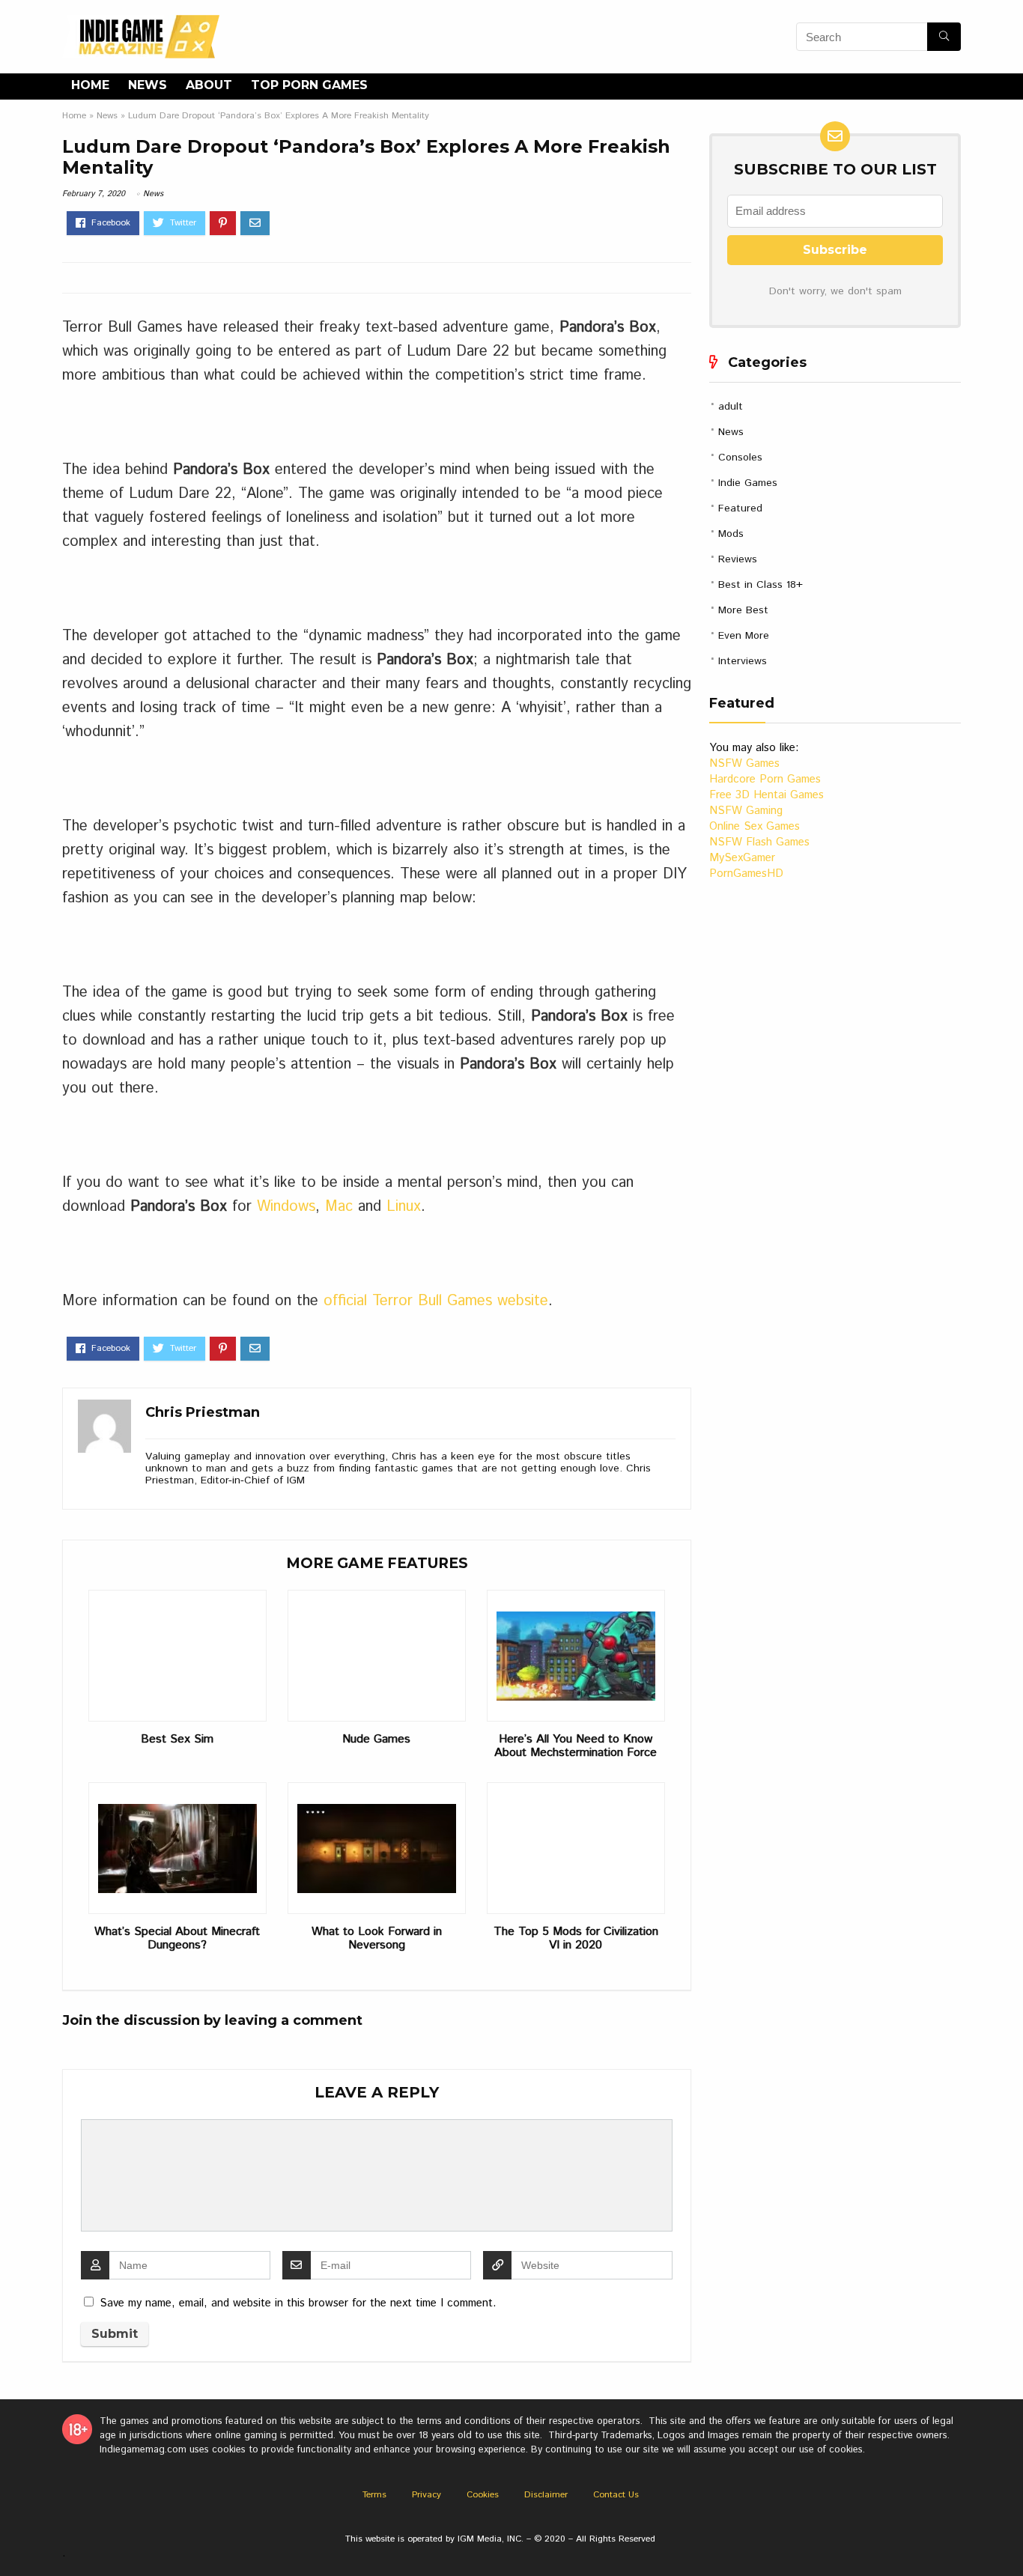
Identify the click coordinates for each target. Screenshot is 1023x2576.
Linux (404, 1207)
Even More (744, 636)
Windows (286, 1207)
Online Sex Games (755, 826)
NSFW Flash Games (759, 842)
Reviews (738, 559)
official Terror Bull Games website (436, 1301)
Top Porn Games (309, 85)
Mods (731, 534)
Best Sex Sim (177, 1740)
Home (90, 85)
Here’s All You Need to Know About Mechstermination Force (576, 1746)
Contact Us (616, 2495)
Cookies (483, 2495)
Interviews (743, 661)
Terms (374, 2495)
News (148, 85)
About (209, 85)
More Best (743, 610)
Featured (740, 508)
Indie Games (748, 483)
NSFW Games (744, 763)
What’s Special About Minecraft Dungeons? (177, 1939)
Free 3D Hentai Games (767, 795)
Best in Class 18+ (761, 585)
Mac (339, 1207)
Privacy (426, 2495)
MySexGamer (742, 858)
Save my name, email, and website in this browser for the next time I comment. (298, 2303)
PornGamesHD (746, 874)
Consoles (740, 458)
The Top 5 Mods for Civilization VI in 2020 (576, 1939)
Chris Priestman (203, 1412)
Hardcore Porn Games (765, 779)
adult (731, 407)
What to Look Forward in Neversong (377, 1939)
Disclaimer (546, 2495)
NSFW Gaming (746, 811)
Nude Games (376, 1740)
